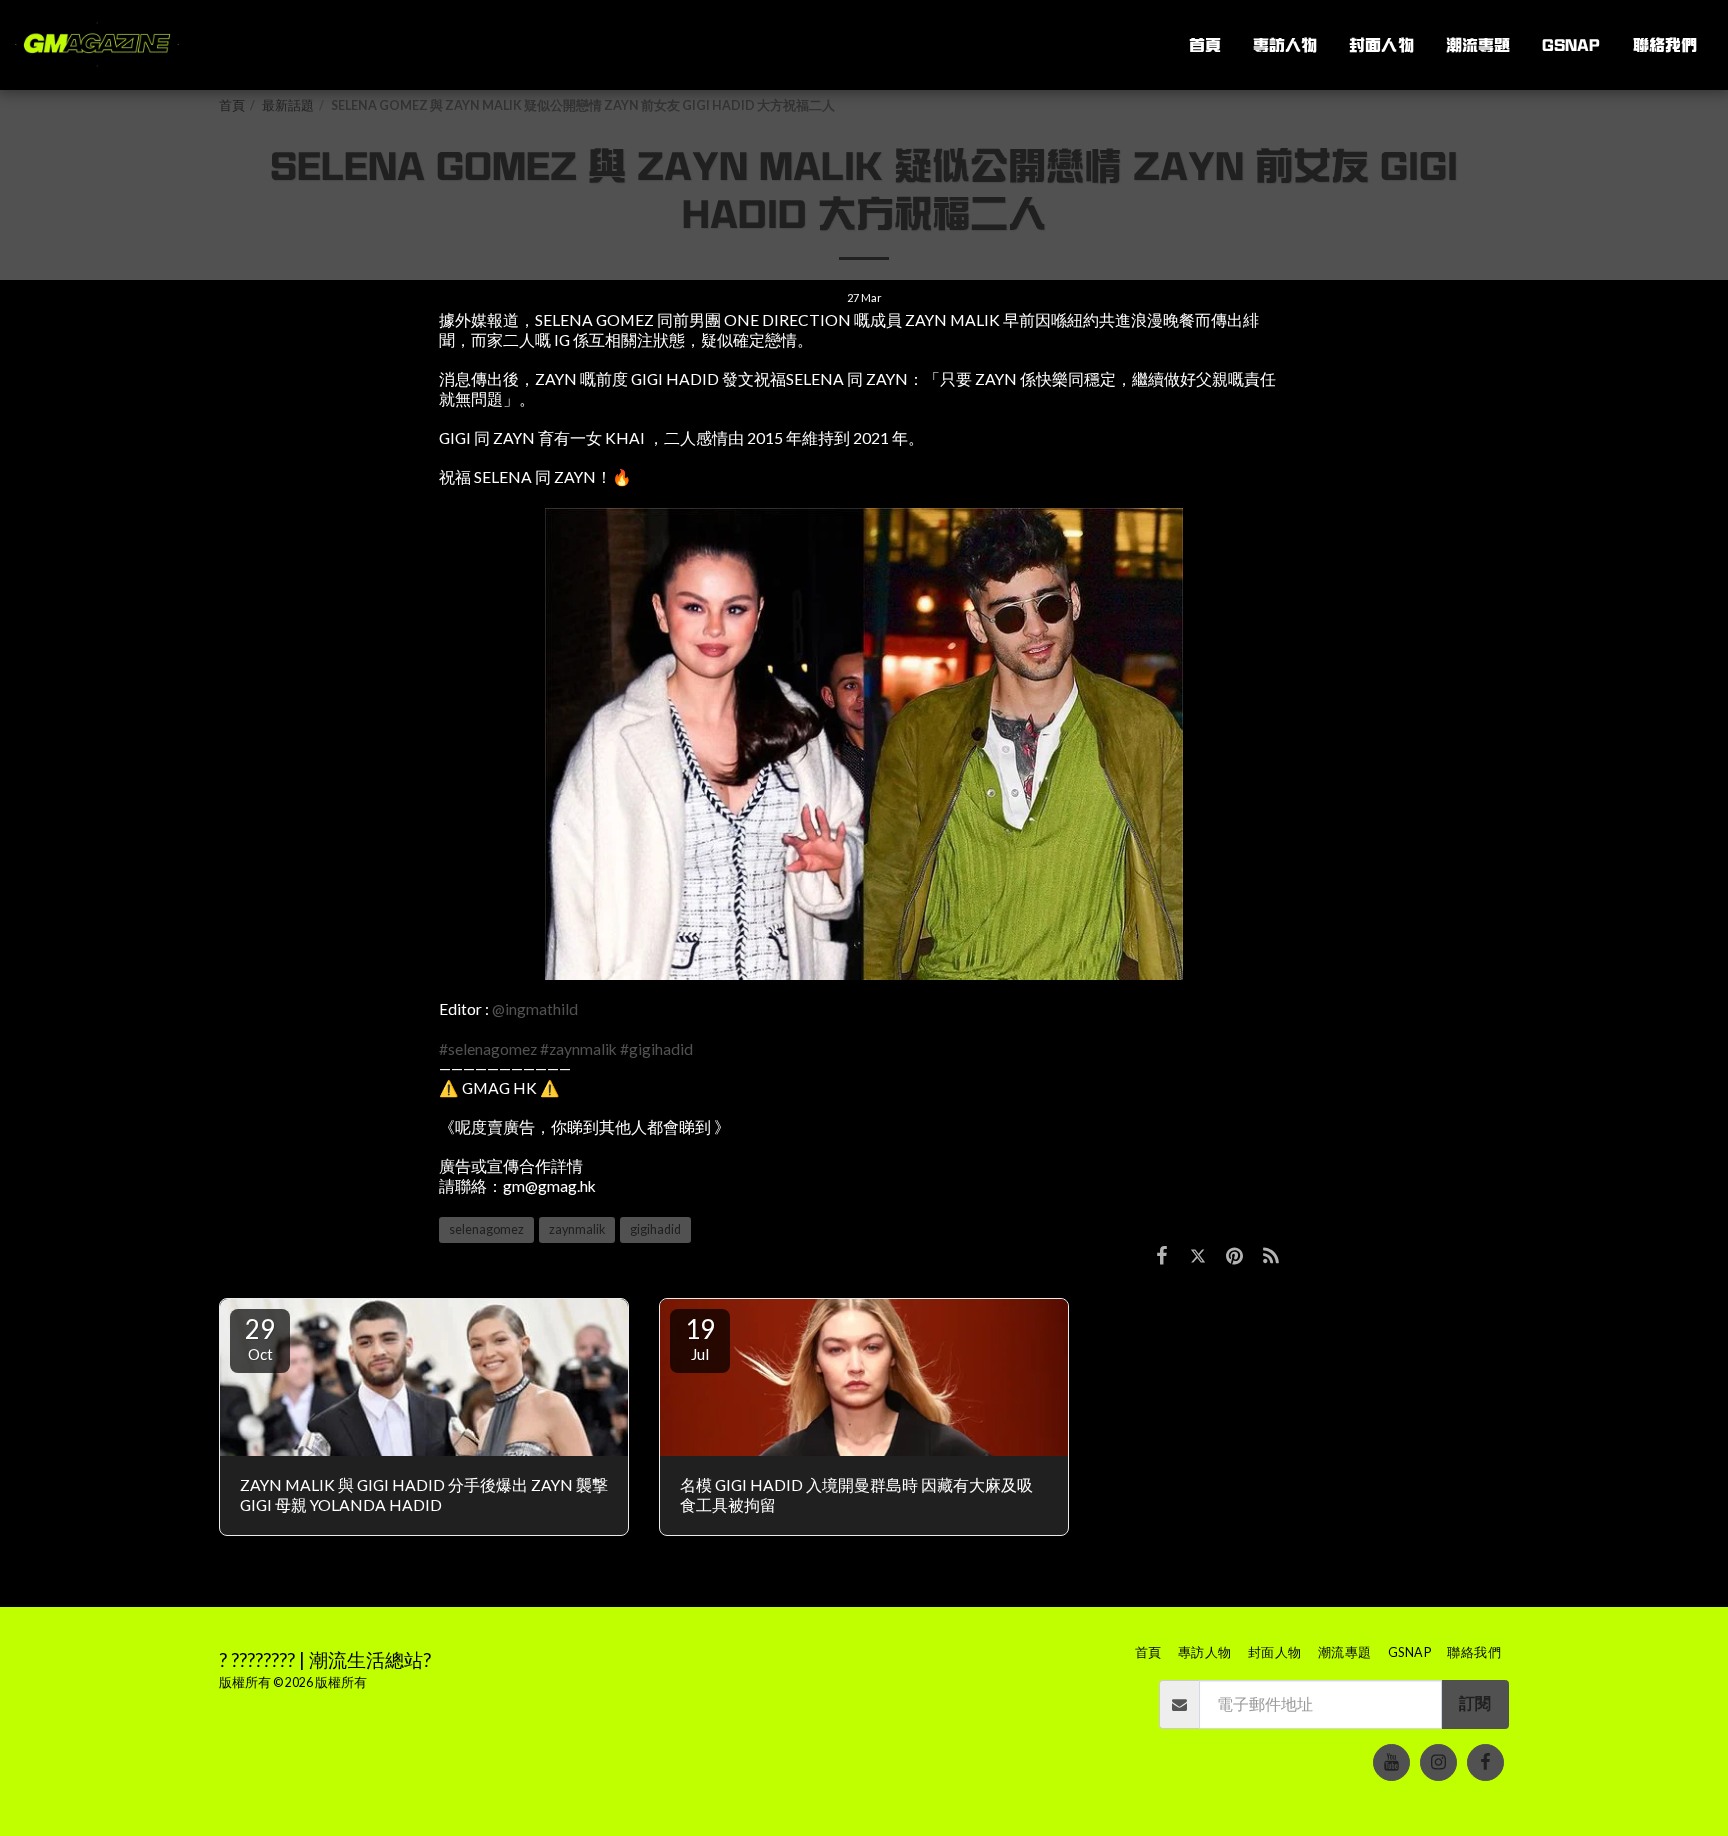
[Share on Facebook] (1162, 1255)
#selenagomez (488, 1049)
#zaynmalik (578, 1049)
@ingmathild (535, 1009)
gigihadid (655, 1229)
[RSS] (1271, 1255)
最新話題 (288, 105)
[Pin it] (1234, 1255)
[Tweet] (1198, 1255)
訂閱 (1475, 1703)
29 (260, 1338)
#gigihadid (656, 1049)
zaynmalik (577, 1229)
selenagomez (486, 1229)
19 (700, 1338)
